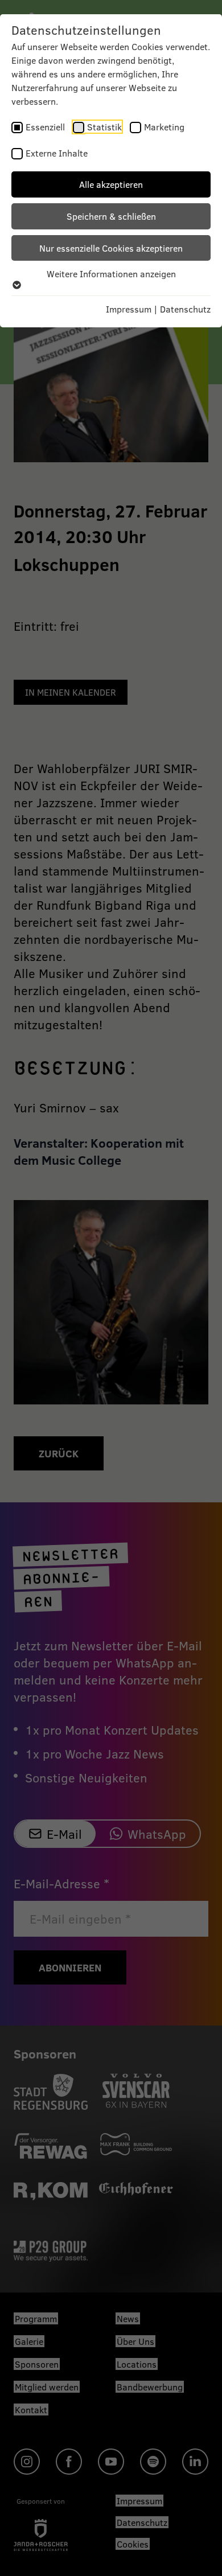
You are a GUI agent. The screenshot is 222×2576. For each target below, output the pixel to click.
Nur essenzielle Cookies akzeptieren (111, 248)
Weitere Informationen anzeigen (111, 274)
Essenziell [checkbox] (45, 127)
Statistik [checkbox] (104, 127)
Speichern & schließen (111, 216)
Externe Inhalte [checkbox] (57, 153)
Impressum (129, 309)
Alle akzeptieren (111, 184)
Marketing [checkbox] (164, 127)
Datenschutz (185, 309)
